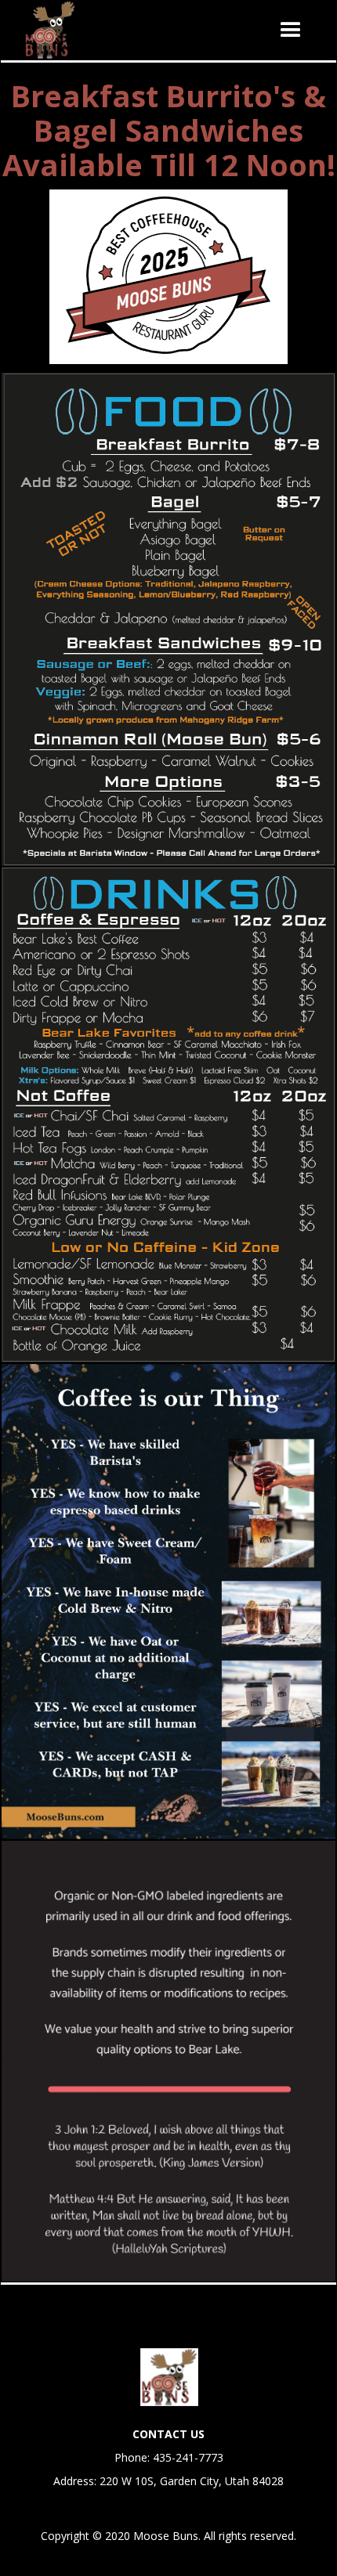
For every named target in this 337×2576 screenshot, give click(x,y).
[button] (291, 31)
